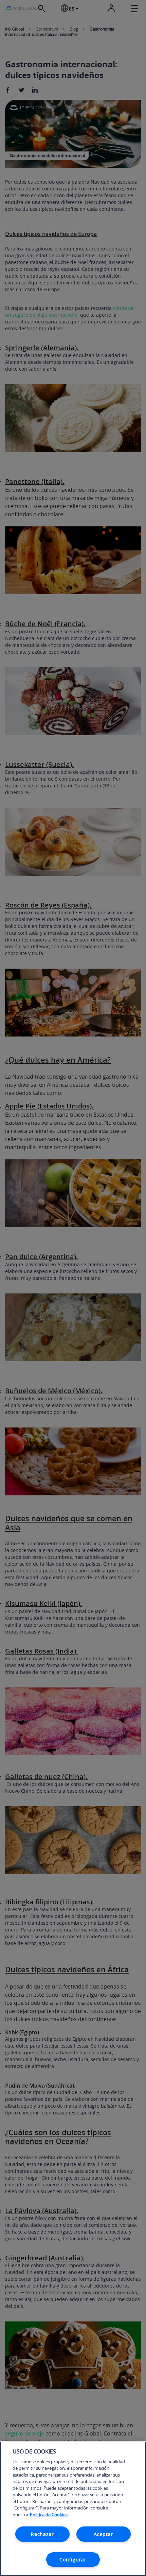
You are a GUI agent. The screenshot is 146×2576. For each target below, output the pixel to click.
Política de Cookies (49, 2515)
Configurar (73, 2560)
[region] (73, 2509)
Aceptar (103, 2534)
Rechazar (42, 2534)
